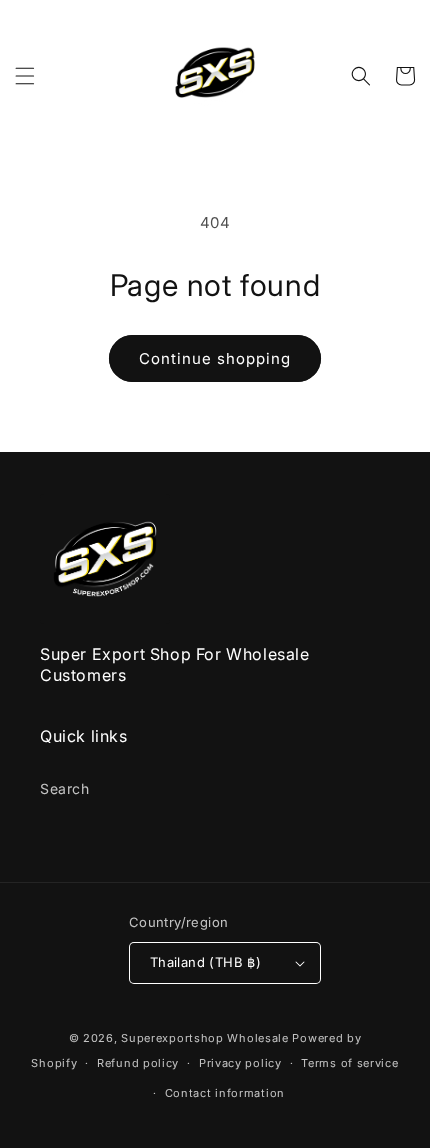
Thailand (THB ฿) (205, 962)
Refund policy (138, 1063)
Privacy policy (240, 1063)
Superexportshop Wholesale (205, 1038)
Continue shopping (215, 358)
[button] (25, 76)
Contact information (225, 1093)
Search (65, 788)
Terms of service (349, 1063)
